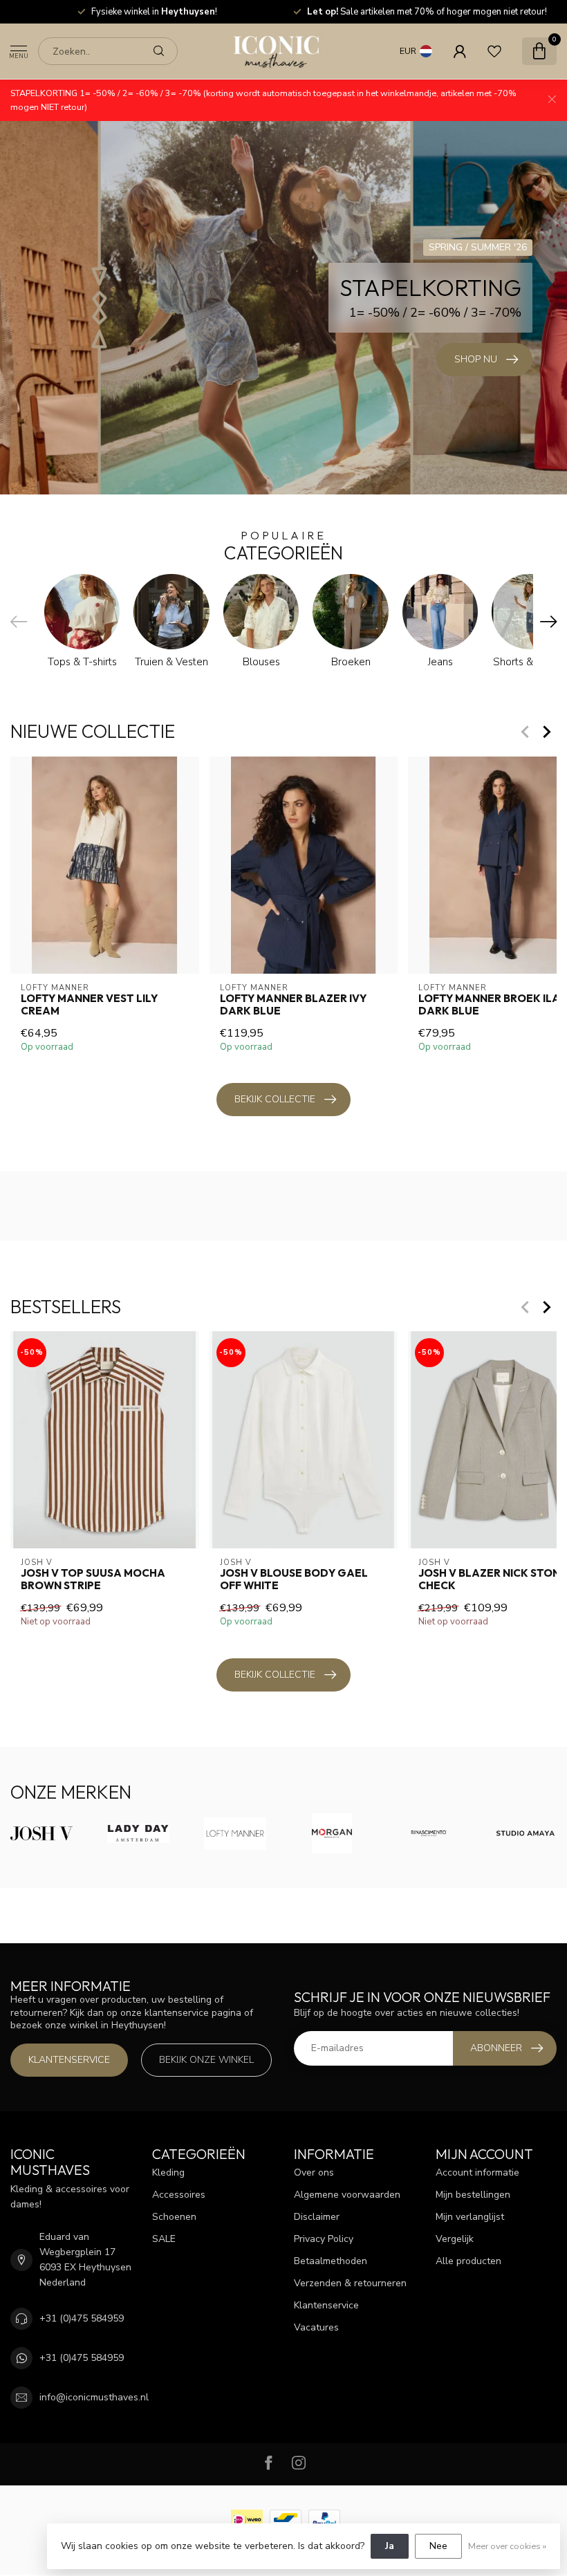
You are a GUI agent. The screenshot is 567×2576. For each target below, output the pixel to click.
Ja (390, 2546)
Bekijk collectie (275, 1099)
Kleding (168, 2172)
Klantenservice (69, 2060)
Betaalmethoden (331, 2261)
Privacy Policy (324, 2239)
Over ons (314, 2172)
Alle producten (468, 2261)
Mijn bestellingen (473, 2195)
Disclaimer (317, 2217)
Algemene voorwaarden (347, 2195)
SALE (164, 2239)
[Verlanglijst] (494, 51)
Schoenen (174, 2217)
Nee (438, 2546)
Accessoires (179, 2195)
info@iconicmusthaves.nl (94, 2397)
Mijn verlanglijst (470, 2217)
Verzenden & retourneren (350, 2283)
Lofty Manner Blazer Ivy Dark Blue (293, 1004)
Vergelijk (455, 2239)
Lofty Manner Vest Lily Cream (89, 1004)
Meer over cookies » (507, 2546)
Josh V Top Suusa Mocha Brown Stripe (93, 1579)
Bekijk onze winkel (206, 2060)
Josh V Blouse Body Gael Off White (294, 1579)
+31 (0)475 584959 (82, 2318)
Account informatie (477, 2172)
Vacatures (316, 2327)
